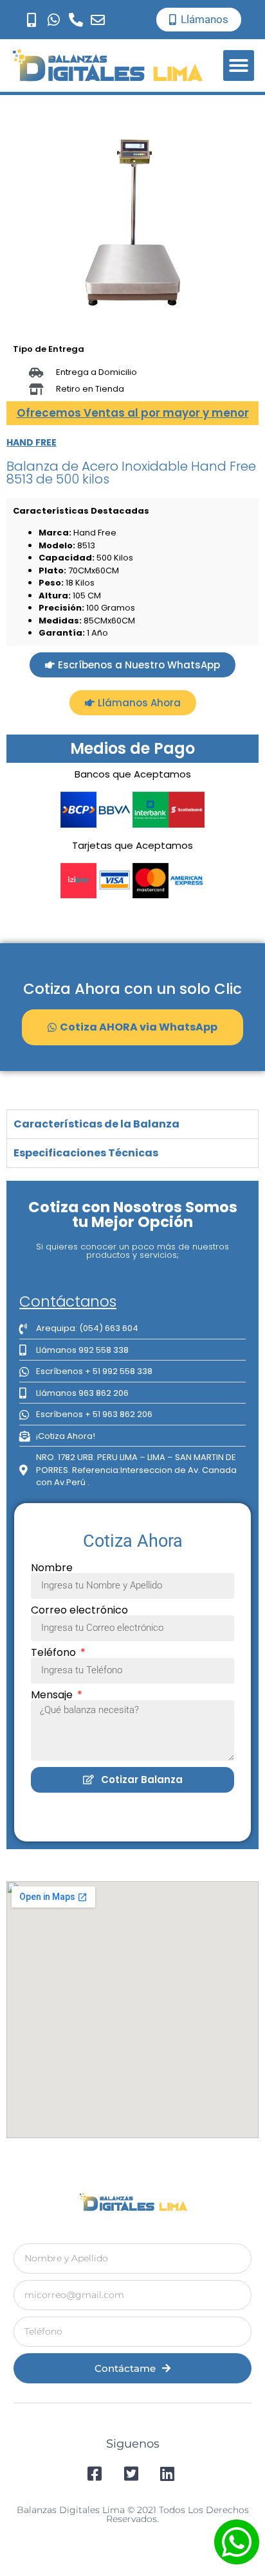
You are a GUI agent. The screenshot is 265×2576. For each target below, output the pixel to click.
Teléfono (55, 1653)
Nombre (52, 1568)
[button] (239, 65)
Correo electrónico (79, 1610)
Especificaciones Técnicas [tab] (86, 1153)
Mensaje (53, 1695)
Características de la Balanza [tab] (96, 1124)
